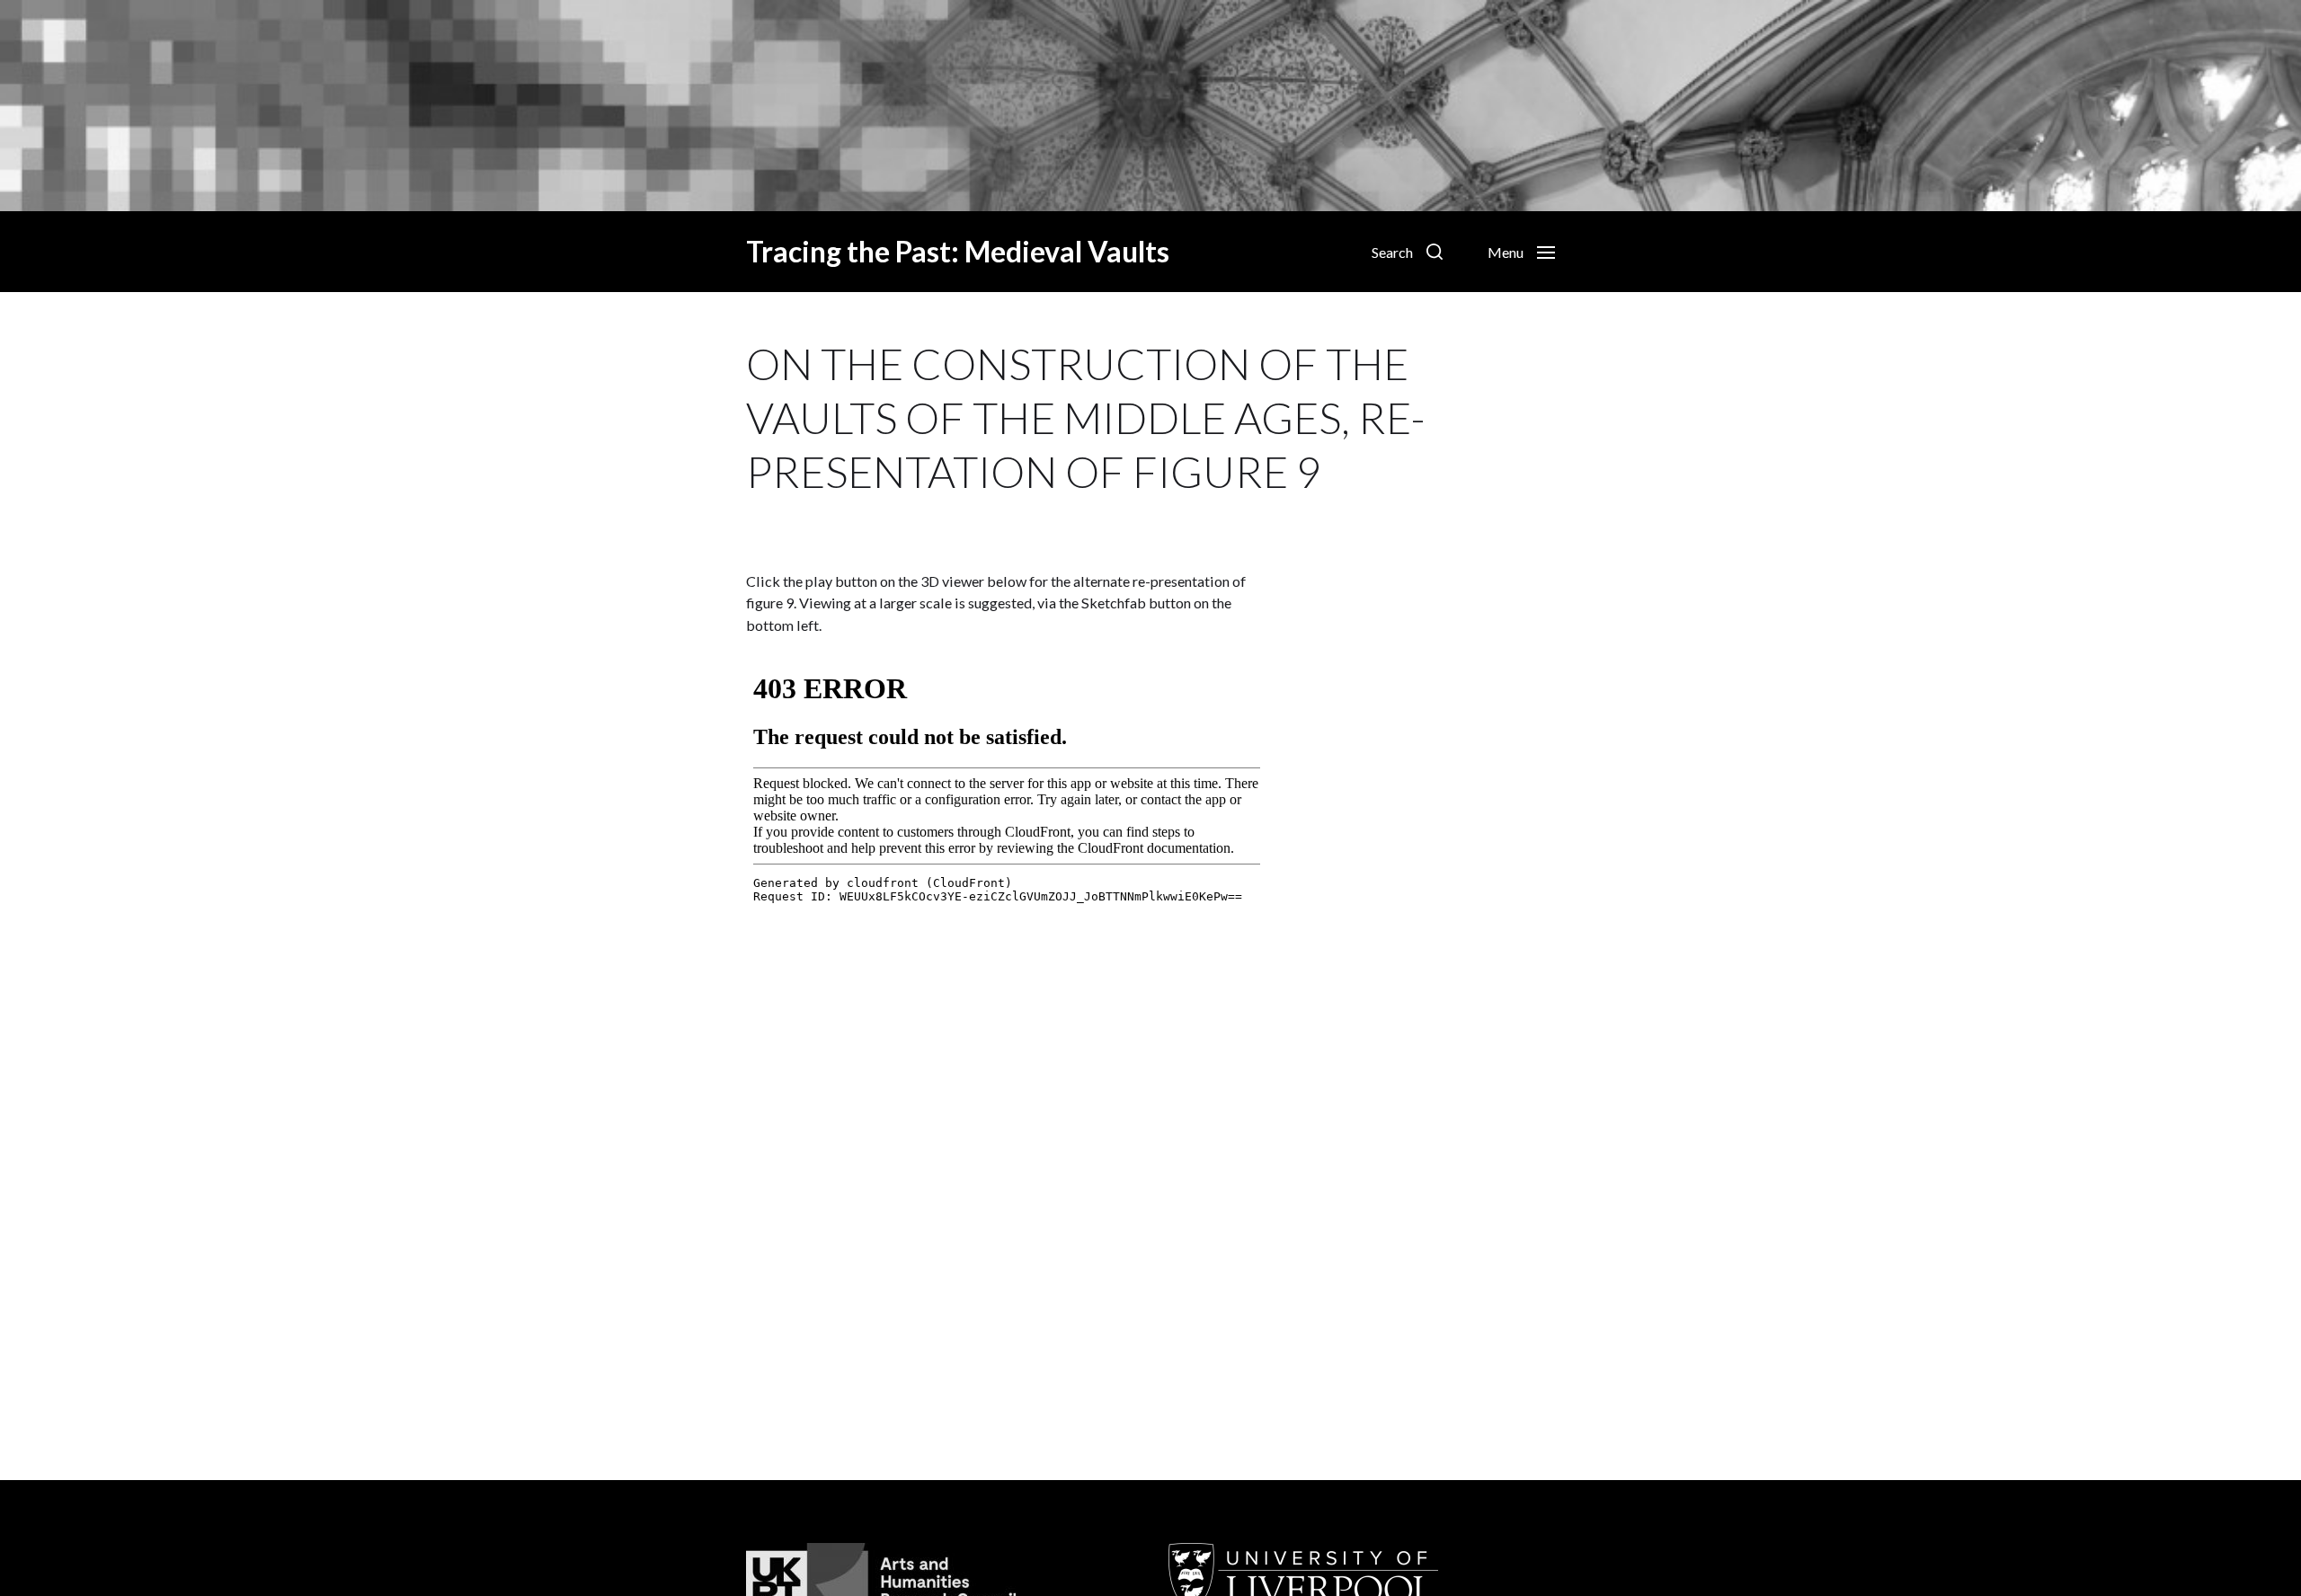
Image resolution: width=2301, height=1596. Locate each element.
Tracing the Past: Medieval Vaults (958, 252)
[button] (1407, 252)
